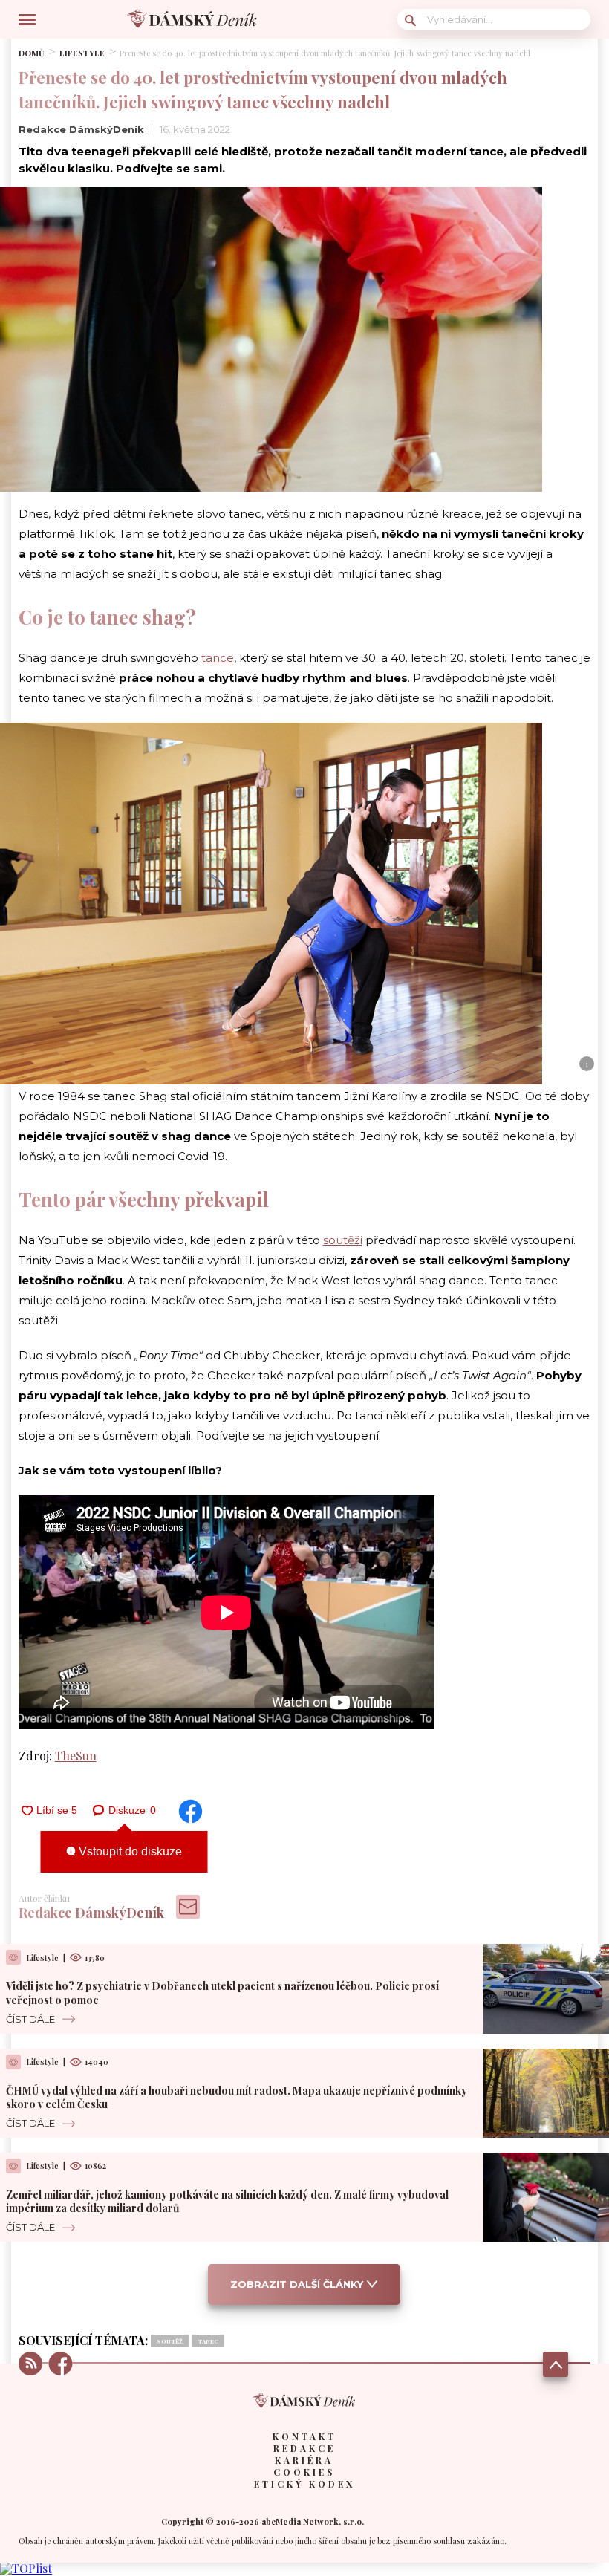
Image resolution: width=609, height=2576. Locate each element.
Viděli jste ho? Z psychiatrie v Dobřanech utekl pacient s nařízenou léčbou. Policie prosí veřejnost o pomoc (222, 1993)
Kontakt (304, 2436)
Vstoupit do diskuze (129, 1851)
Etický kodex (304, 2484)
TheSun (76, 1756)
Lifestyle (82, 53)
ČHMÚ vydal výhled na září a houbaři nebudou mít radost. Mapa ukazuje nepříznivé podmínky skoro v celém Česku (237, 2097)
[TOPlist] (26, 2568)
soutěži (343, 1240)
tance (218, 658)
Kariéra (304, 2460)
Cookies (304, 2472)
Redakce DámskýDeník (81, 129)
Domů (32, 53)
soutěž (170, 2341)
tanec (208, 2341)
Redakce (304, 2448)
